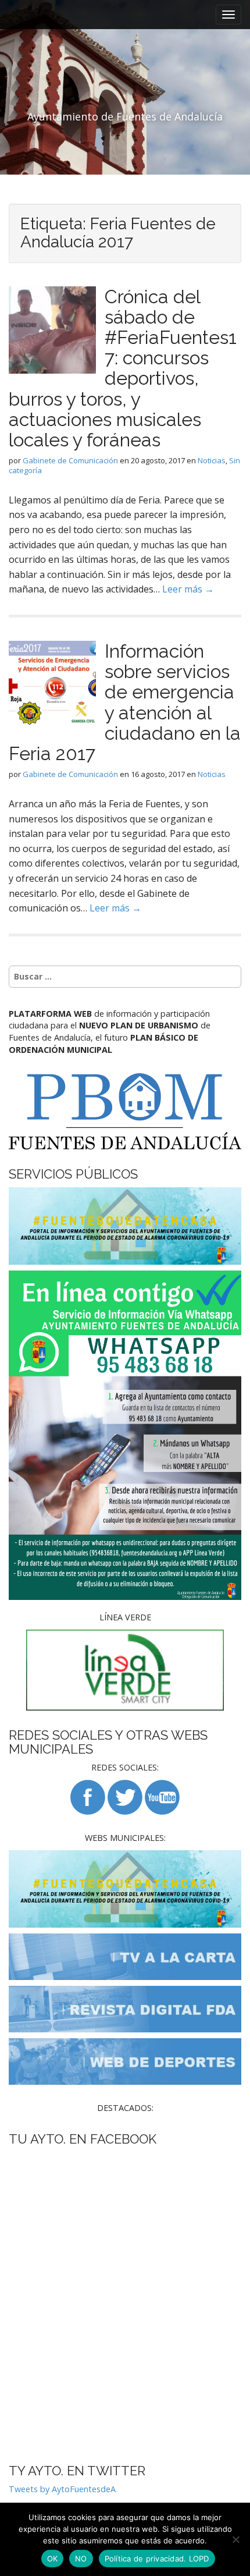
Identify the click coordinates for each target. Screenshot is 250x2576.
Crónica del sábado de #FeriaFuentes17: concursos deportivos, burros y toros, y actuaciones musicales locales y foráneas (123, 368)
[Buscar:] (125, 977)
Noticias (212, 460)
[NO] (235, 2539)
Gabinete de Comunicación (70, 460)
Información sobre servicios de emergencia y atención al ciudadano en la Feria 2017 (125, 702)
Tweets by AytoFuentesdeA (62, 2489)
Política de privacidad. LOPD (157, 2559)
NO (81, 2559)
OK (53, 2559)
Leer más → (188, 589)
